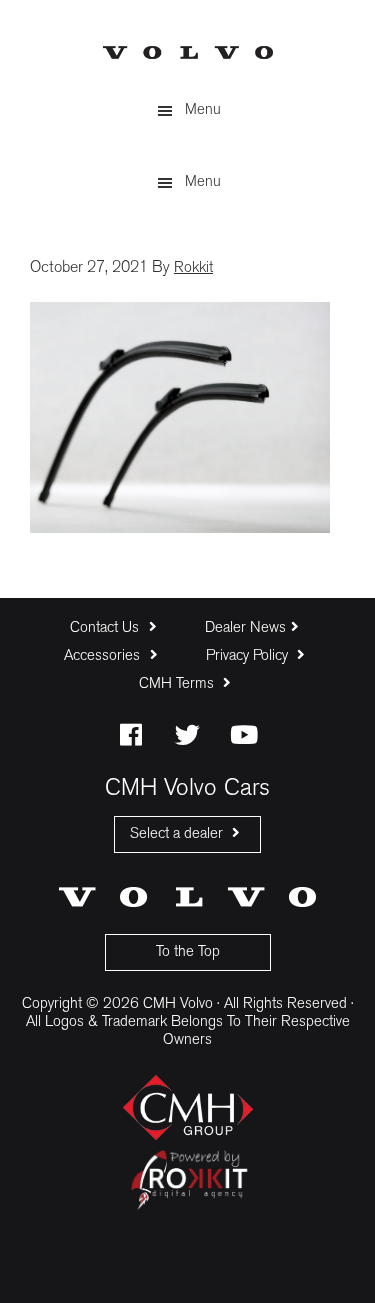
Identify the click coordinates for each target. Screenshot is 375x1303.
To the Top (188, 952)
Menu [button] (203, 110)
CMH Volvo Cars (188, 52)
